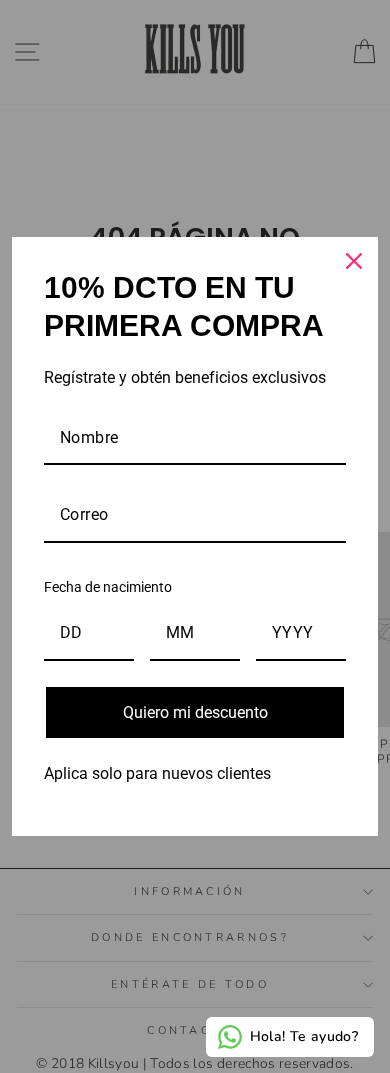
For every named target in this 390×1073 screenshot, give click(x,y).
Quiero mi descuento (195, 712)
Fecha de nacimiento (108, 587)
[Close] (354, 261)
